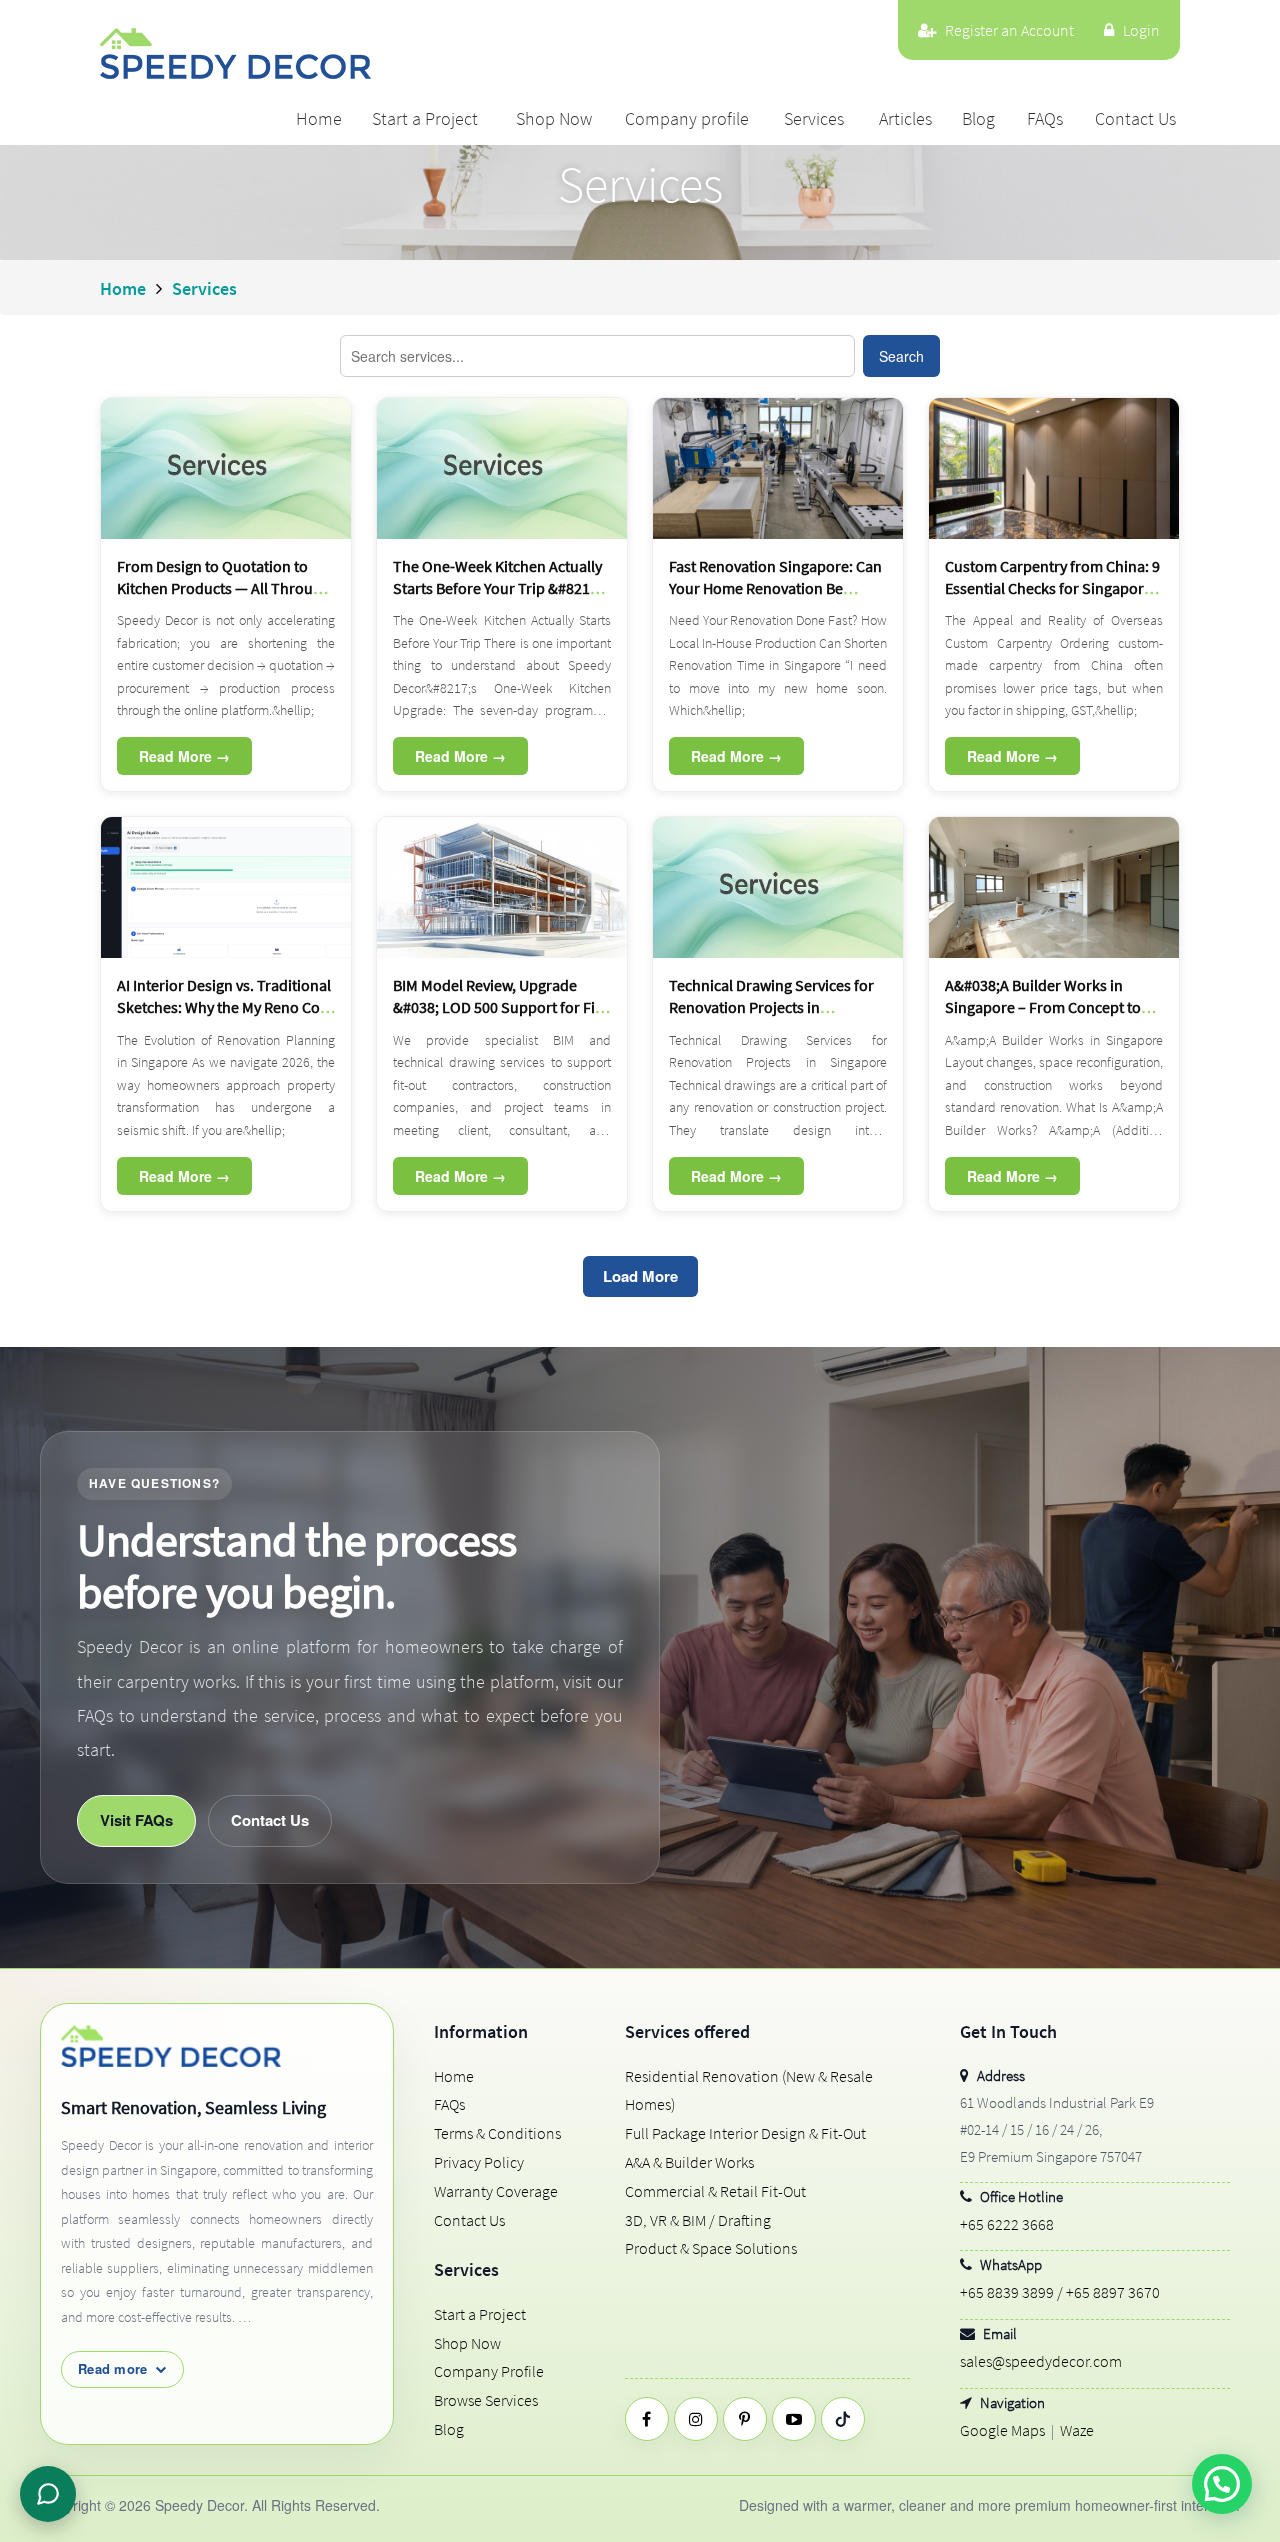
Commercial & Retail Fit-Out (715, 2191)
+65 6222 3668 (1007, 2224)
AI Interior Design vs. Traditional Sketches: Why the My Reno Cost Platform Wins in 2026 (224, 1007)
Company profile (687, 118)
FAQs (1045, 118)
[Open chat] (48, 2494)
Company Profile (489, 2371)
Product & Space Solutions (711, 2248)
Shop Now (554, 118)
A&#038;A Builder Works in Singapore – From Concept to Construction (1043, 1007)
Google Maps (1002, 2430)
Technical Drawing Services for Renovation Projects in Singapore (771, 1007)
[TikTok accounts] (843, 2419)
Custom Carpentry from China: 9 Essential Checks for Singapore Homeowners (1052, 588)
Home (319, 118)
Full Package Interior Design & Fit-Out (745, 2133)
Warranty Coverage (496, 2191)
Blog (978, 118)
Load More (640, 1276)
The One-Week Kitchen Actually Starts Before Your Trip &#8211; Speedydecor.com (497, 588)
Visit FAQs (136, 1820)
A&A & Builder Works (689, 2162)
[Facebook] (647, 2419)
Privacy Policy (479, 2162)
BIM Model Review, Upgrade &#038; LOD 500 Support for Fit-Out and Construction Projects (499, 1007)
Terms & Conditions (497, 2133)
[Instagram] (696, 2419)
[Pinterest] (745, 2419)
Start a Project (425, 118)
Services (814, 118)
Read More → (184, 756)
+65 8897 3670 (1113, 2292)
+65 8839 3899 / (1011, 2292)
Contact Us (1135, 118)
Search (901, 356)
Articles (905, 118)
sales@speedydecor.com (1041, 2361)
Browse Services (486, 2400)
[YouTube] (794, 2419)
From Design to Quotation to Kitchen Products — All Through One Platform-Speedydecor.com (225, 588)
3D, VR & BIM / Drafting (698, 2220)
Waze (1077, 2430)
